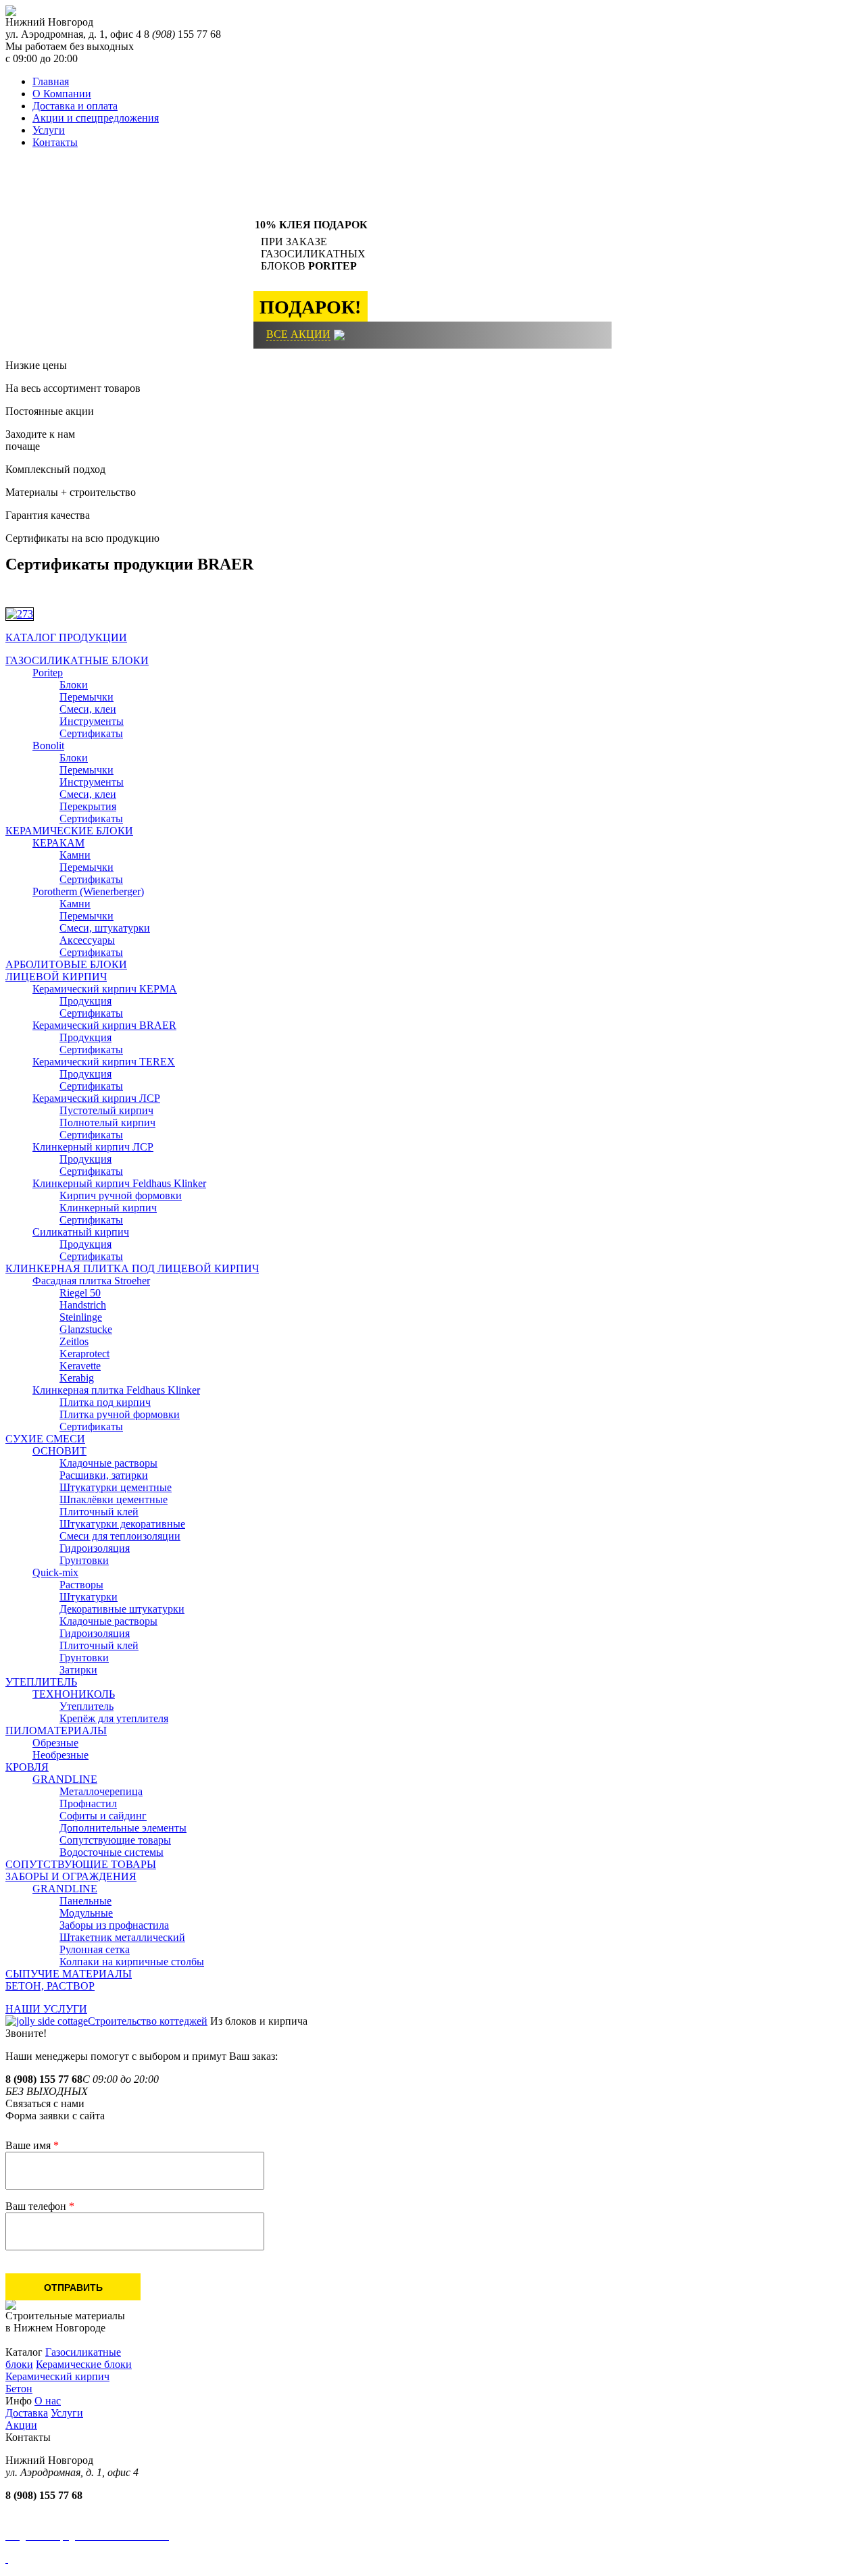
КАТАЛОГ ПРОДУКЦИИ (66, 637)
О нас (48, 2401)
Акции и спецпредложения (96, 118)
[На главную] (11, 12)
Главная (51, 81)
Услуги (49, 130)
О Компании (62, 94)
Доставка (27, 2413)
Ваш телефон (40, 2206)
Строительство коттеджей (148, 2021)
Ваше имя (32, 2145)
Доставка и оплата (75, 106)
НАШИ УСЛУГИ (46, 2009)
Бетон (19, 2389)
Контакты (55, 142)
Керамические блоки (84, 2364)
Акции (21, 2425)
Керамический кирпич (57, 2376)
